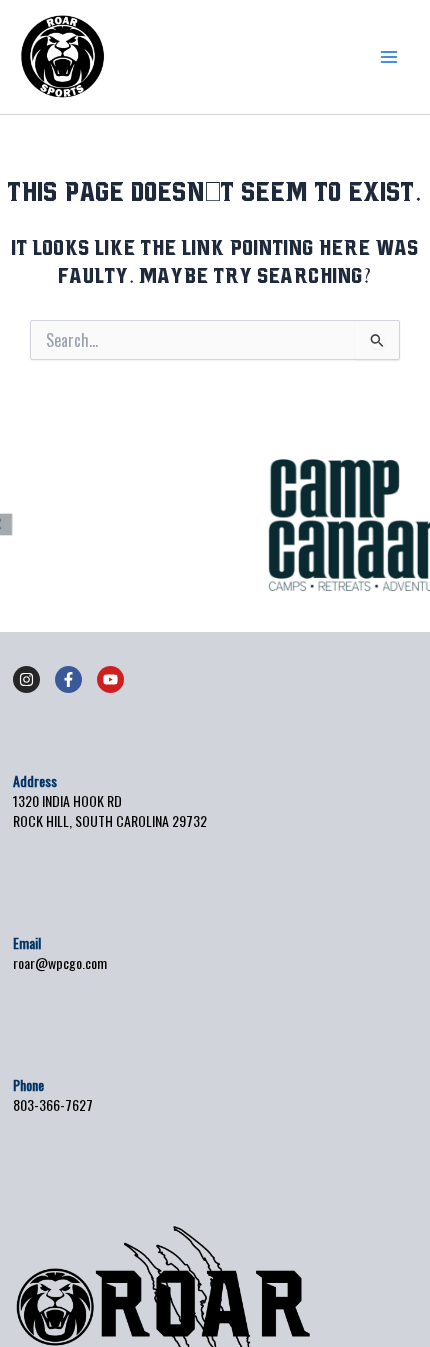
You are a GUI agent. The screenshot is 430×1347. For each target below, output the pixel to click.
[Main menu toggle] (389, 57)
